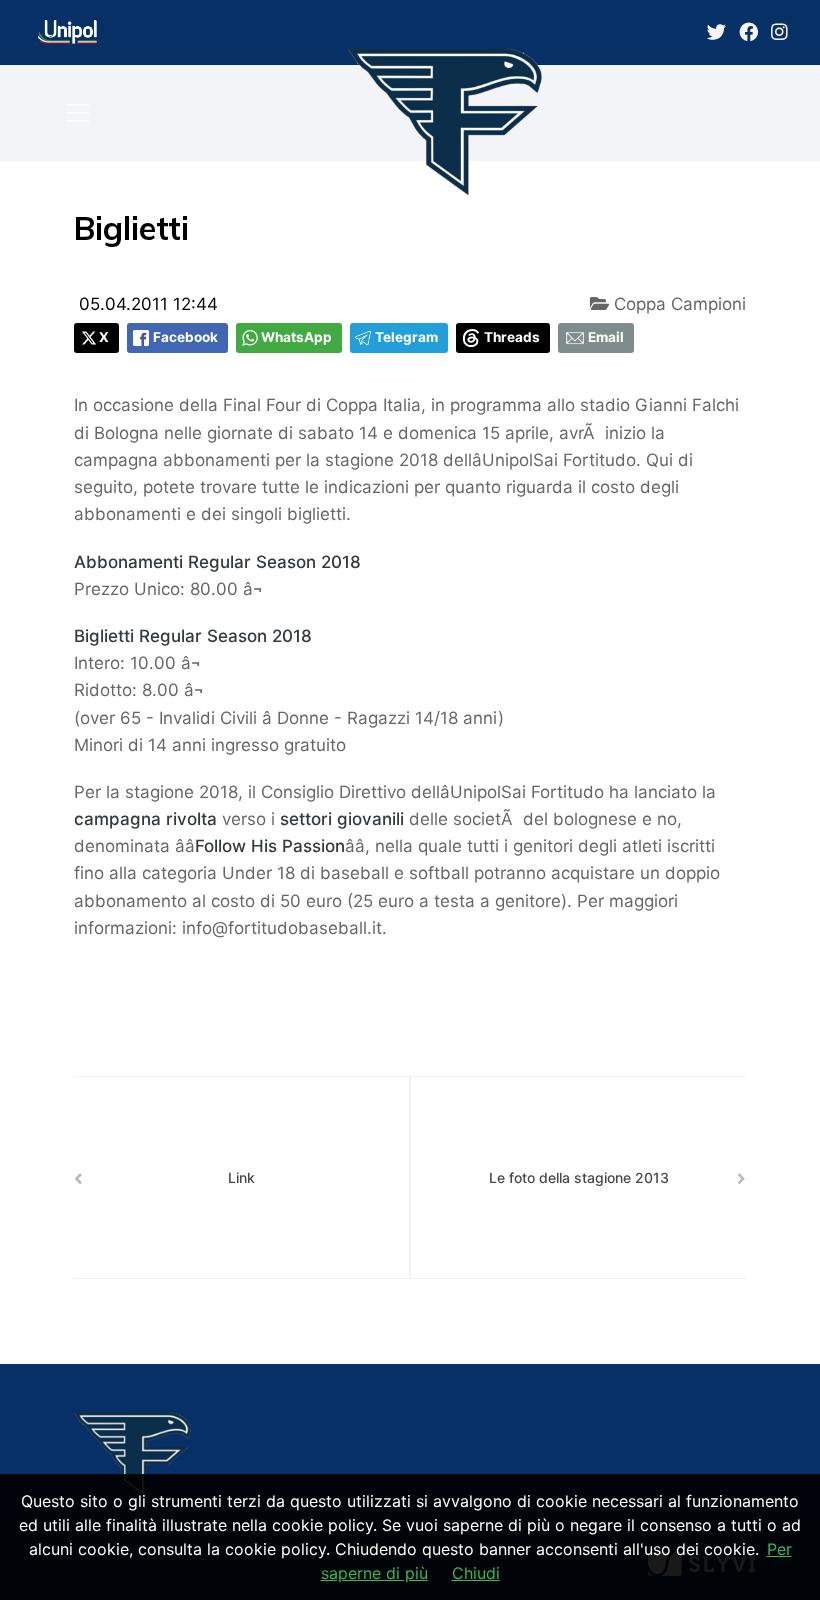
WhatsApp (296, 337)
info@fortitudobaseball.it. (284, 928)
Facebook (185, 337)
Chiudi (476, 1573)
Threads (512, 337)
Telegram (406, 337)
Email (606, 337)
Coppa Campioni (677, 304)
